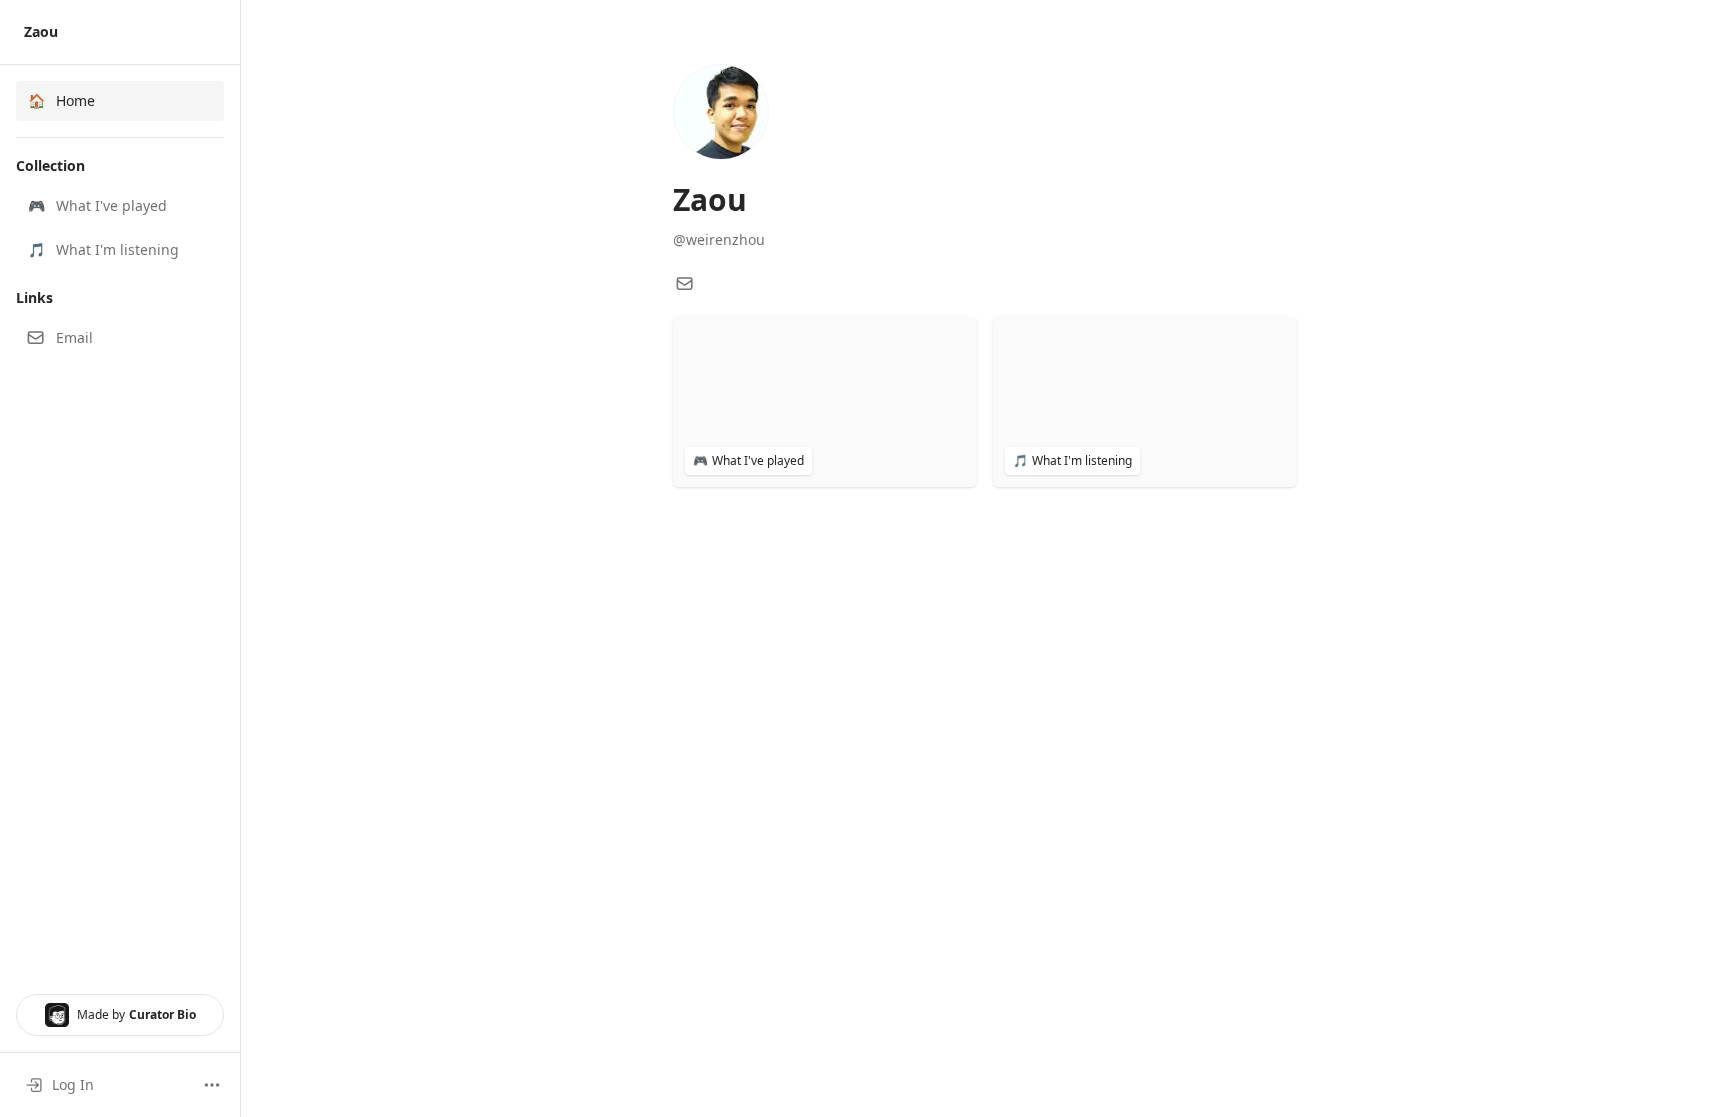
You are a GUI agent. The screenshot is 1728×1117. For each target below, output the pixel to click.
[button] (120, 206)
